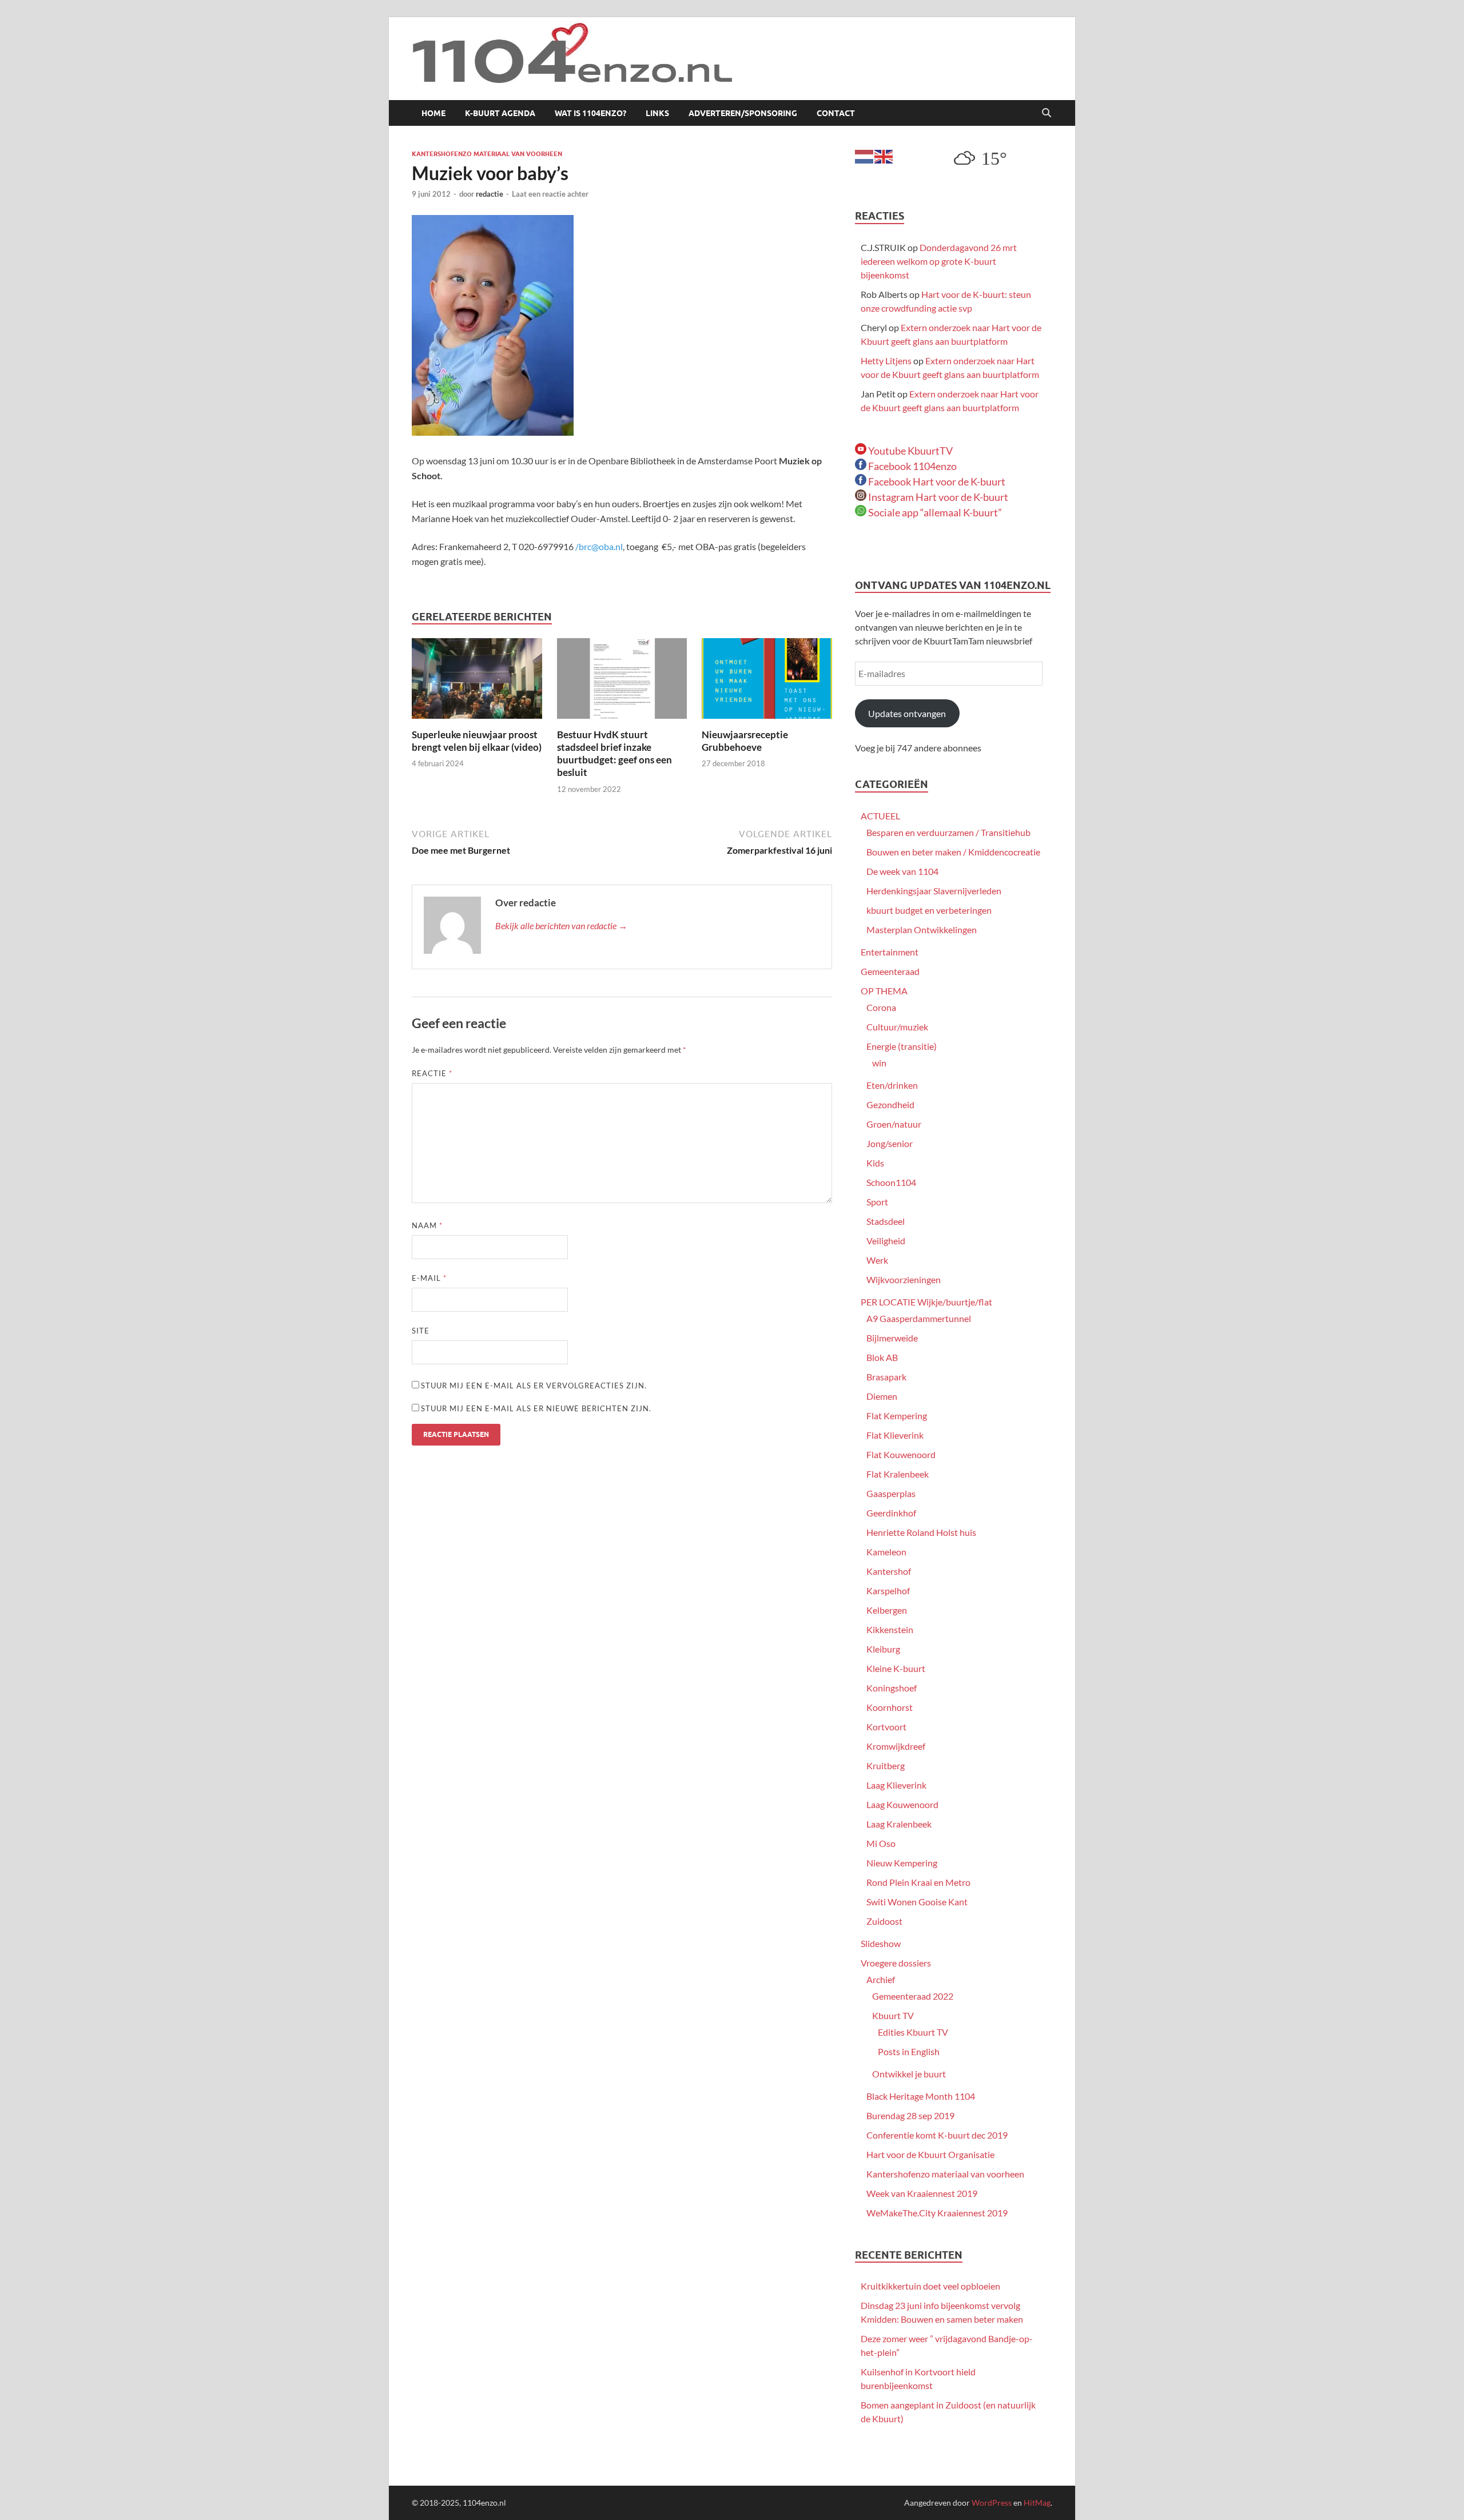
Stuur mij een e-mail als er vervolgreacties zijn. (534, 1386)
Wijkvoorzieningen (904, 1279)
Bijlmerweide (892, 1338)
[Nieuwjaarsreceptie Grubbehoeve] (767, 682)
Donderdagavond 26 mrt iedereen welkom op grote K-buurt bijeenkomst (939, 261)
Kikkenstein (890, 1629)
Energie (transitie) (902, 1046)
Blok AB (882, 1357)
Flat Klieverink (895, 1435)
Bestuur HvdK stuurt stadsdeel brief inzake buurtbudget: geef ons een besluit (614, 753)
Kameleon (886, 1552)
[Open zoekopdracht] (1047, 113)
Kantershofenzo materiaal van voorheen (487, 154)
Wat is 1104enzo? (590, 113)
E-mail (429, 1278)
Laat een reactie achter (550, 194)
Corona (881, 1007)
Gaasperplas (891, 1493)
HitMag (1037, 2503)
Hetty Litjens (886, 361)
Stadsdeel (886, 1221)
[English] (884, 155)
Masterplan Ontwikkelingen (922, 929)
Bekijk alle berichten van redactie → (561, 925)
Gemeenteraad (890, 971)
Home (433, 113)
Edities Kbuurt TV (913, 2032)
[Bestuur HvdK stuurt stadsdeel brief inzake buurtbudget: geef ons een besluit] (622, 682)
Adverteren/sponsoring (743, 113)
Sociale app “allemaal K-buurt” (934, 512)
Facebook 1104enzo (912, 466)
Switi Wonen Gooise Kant (917, 1902)
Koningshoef (892, 1688)
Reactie (432, 1073)
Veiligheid (886, 1241)
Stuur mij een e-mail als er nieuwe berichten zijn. (536, 1408)
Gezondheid (890, 1104)
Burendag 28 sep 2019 (910, 2115)
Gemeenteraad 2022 (913, 1996)
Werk (877, 1260)
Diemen (882, 1396)
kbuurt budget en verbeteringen (929, 910)
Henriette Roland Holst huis (921, 1532)
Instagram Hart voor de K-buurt (937, 497)
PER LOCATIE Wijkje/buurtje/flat (926, 1302)
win (879, 1063)
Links (657, 113)
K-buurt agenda (500, 113)
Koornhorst (890, 1707)
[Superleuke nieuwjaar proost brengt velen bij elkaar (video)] (477, 682)
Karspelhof (888, 1591)
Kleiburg (883, 1649)
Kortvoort (886, 1727)
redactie (490, 194)
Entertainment (890, 952)
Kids (875, 1163)
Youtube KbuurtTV (910, 451)
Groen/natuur (894, 1124)
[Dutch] (865, 155)
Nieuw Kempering (902, 1863)
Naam (427, 1225)
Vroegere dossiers (896, 1963)
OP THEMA (884, 991)
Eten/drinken (892, 1085)
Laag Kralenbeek (899, 1824)
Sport (877, 1202)
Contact (836, 113)
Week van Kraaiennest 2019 (922, 2193)
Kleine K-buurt (896, 1668)
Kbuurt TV (893, 2015)
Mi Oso (881, 1843)
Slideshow (881, 1943)
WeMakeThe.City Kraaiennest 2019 (937, 2213)
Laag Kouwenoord (902, 1804)
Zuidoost (884, 1921)
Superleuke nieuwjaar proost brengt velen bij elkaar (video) (477, 741)
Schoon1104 (891, 1182)
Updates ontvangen (907, 713)
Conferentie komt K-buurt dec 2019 (937, 2135)
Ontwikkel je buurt (909, 2074)
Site (421, 1331)
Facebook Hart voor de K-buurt (936, 481)
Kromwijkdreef (896, 1746)
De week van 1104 (902, 871)
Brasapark (886, 1377)
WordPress (992, 2503)
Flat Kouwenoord (901, 1454)
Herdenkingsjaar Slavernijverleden (934, 891)
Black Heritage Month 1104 (921, 2096)
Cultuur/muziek (897, 1027)
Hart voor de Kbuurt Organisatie (930, 2154)
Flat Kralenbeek (898, 1474)
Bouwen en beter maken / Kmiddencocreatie (953, 852)
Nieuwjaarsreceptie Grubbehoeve (745, 741)
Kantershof (889, 1571)
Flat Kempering (897, 1416)
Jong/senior (890, 1143)
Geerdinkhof (891, 1513)
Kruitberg (886, 1765)
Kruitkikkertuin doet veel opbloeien (930, 2286)
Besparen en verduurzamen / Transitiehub (948, 832)
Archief (881, 1979)
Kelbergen (887, 1610)
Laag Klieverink (896, 1785)
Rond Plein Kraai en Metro (918, 1882)
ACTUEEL (880, 816)
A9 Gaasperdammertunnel (919, 1318)
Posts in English (909, 2051)
